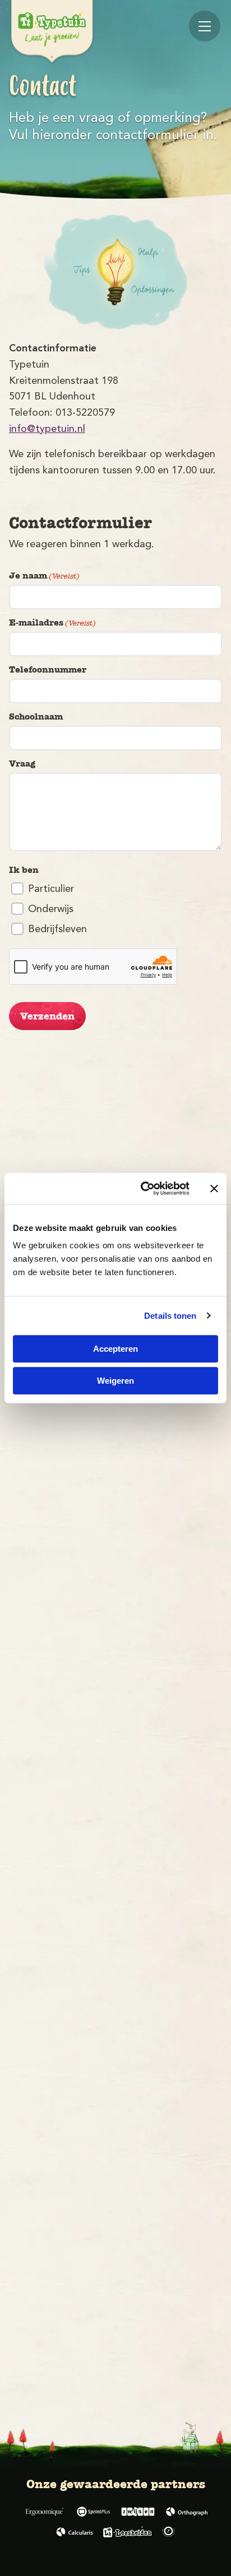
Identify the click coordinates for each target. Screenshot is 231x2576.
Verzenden (47, 1016)
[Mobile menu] (205, 26)
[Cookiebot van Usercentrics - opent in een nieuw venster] (143, 1188)
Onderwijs (51, 909)
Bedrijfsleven (57, 929)
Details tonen (170, 1316)
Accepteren (115, 1349)
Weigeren (115, 1381)
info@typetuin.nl (47, 429)
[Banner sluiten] (214, 1188)
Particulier (51, 889)
